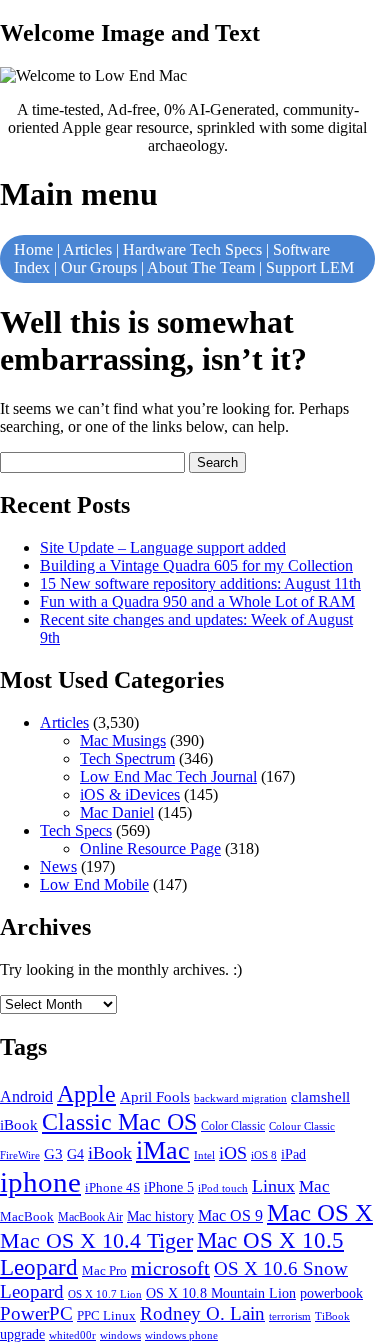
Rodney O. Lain (202, 1313)
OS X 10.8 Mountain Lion (221, 1293)
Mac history (160, 1216)
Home (33, 249)
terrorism (290, 1316)
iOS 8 (264, 1155)
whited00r (72, 1335)
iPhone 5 (169, 1187)
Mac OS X (320, 1212)
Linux (273, 1186)
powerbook (331, 1293)
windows (120, 1335)
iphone (40, 1182)
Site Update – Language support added (163, 547)
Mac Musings (123, 740)
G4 (75, 1154)
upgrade (22, 1334)
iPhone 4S (112, 1188)
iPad (293, 1154)
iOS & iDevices (130, 794)
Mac (314, 1186)
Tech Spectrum (127, 758)
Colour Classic (302, 1126)
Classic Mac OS (119, 1121)
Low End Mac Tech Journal (168, 776)
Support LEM (310, 267)
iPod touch (223, 1188)
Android (26, 1096)
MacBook (27, 1216)
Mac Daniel (117, 812)
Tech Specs (76, 830)
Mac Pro (104, 1271)
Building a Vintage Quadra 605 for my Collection (196, 565)
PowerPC (36, 1313)
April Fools (155, 1096)
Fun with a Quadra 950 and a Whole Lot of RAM (197, 601)
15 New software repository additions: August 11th (200, 583)
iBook (110, 1153)
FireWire (20, 1155)
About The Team (201, 267)
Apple (86, 1094)
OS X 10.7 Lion (105, 1294)
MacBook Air (90, 1217)
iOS (233, 1153)
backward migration (240, 1098)
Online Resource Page (150, 848)
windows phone (181, 1335)
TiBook (332, 1316)
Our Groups (99, 267)
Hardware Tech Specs (192, 249)
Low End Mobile (94, 884)
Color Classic (233, 1126)
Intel (204, 1155)
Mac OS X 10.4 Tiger (96, 1241)
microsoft (170, 1268)
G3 (53, 1154)
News (58, 866)
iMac (163, 1150)
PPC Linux (106, 1315)
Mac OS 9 (230, 1215)
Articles (87, 249)
